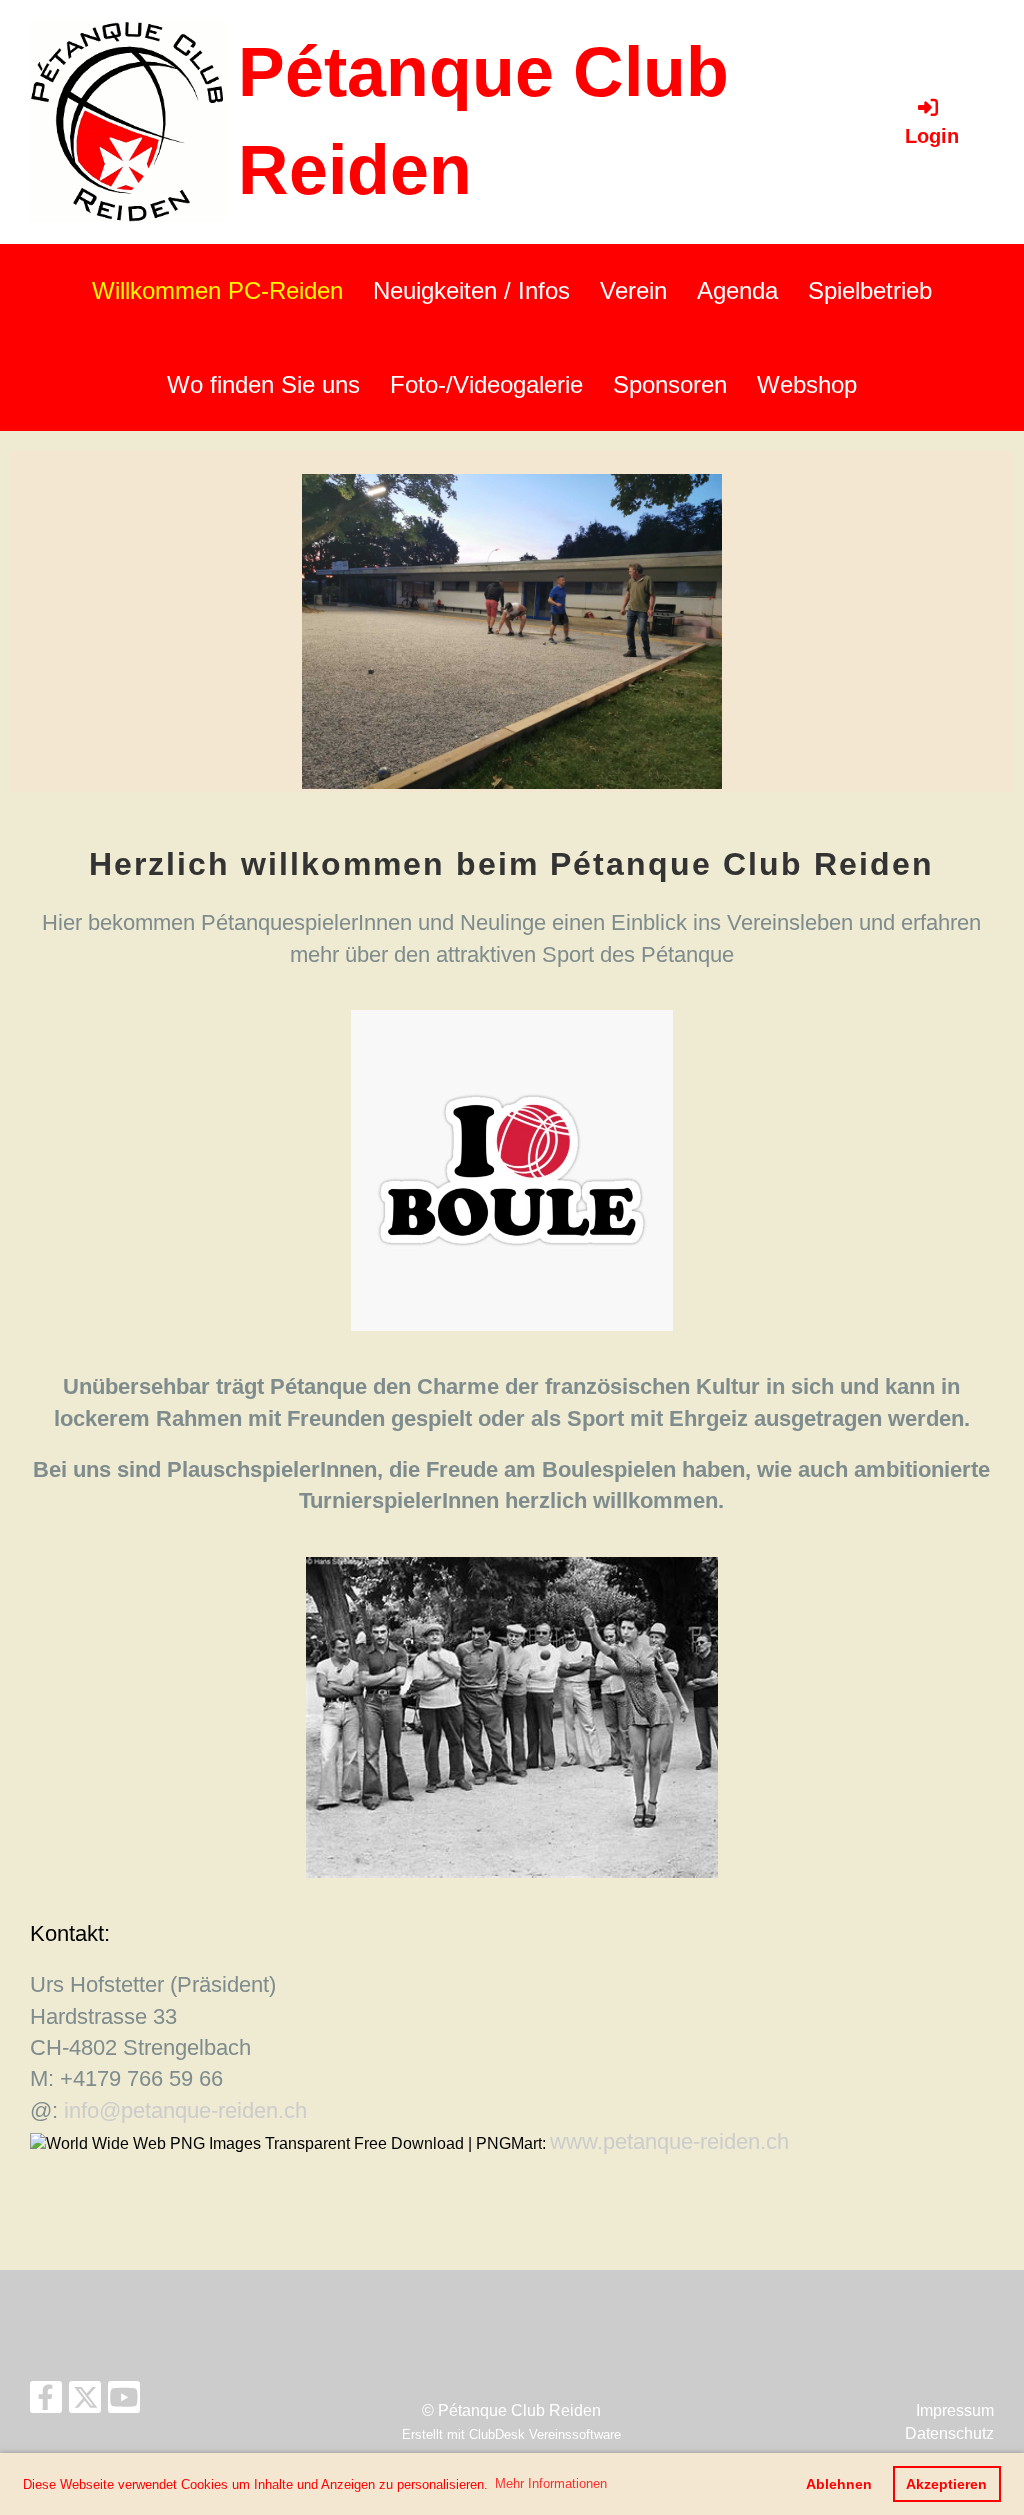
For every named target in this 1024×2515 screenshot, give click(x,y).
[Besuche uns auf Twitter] (85, 2402)
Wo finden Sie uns (263, 384)
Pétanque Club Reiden (483, 121)
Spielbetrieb (870, 290)
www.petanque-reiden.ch (669, 2141)
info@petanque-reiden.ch (185, 2110)
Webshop (807, 384)
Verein (633, 290)
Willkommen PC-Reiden (217, 290)
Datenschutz (949, 2433)
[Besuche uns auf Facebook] (46, 2402)
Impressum (955, 2410)
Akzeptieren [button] (946, 2484)
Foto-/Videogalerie (486, 384)
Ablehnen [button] (839, 2484)
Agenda (737, 290)
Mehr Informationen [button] (551, 2483)
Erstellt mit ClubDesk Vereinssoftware (511, 2434)
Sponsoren (670, 384)
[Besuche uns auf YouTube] (124, 2402)
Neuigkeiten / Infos (471, 290)
